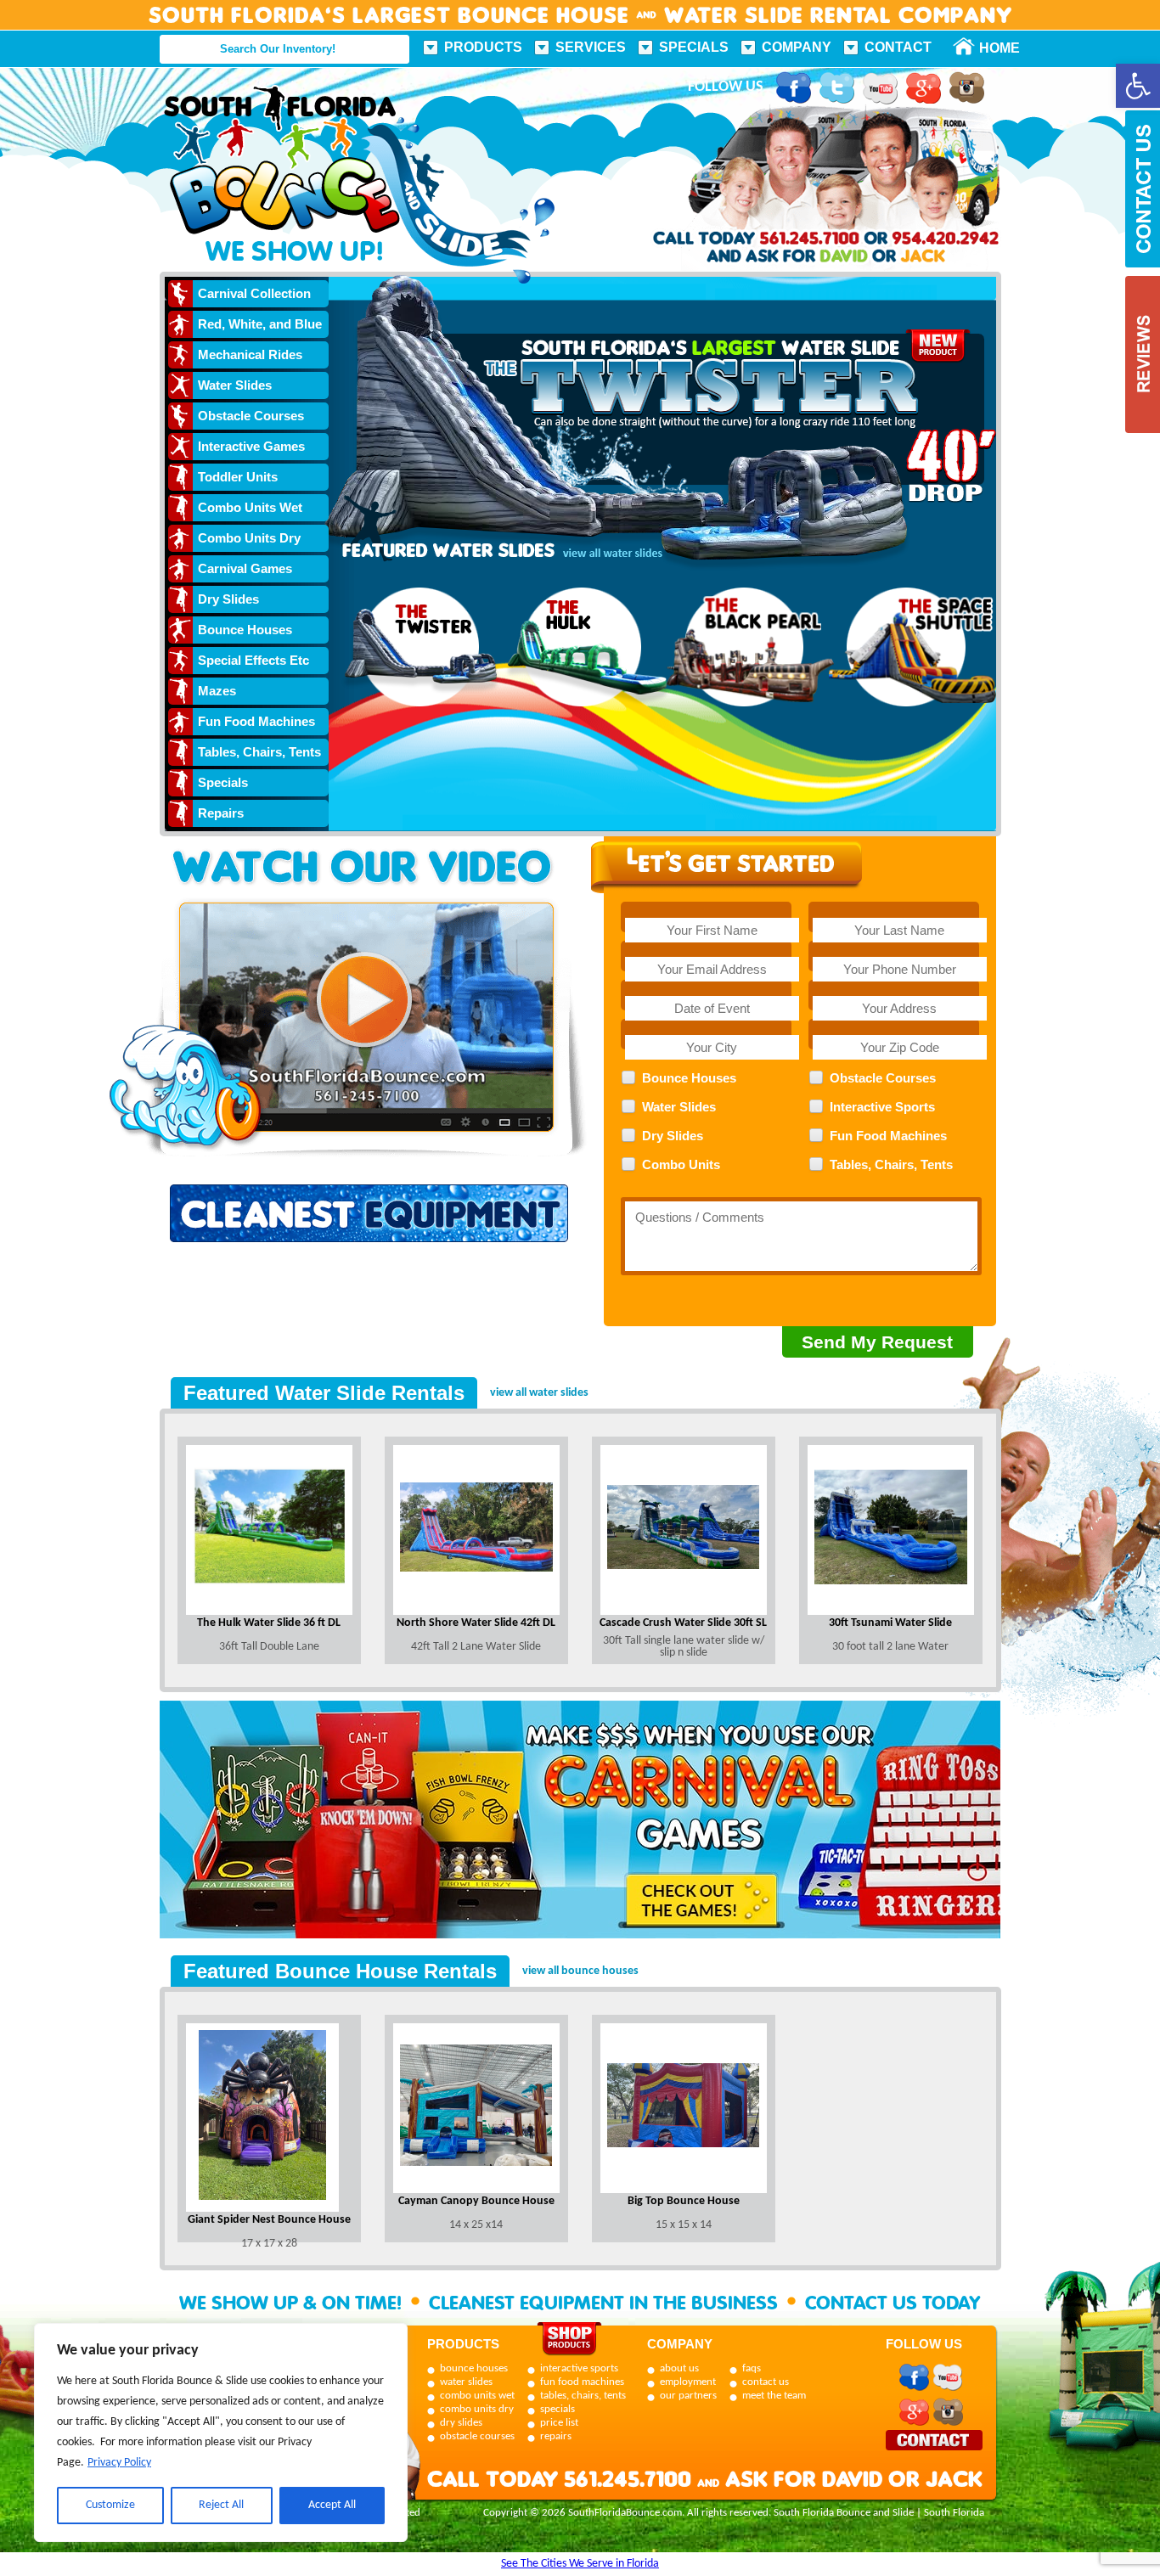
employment (688, 2382)
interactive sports (579, 2368)
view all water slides (539, 1393)
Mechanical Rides (250, 354)
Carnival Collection (254, 293)
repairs (556, 2436)
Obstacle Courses (251, 416)
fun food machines (582, 2382)
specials (557, 2409)
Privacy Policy (119, 2463)
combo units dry (477, 2409)
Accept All (332, 2505)
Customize (110, 2505)
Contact (898, 47)
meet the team (774, 2396)
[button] (1138, 86)
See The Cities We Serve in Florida (580, 2564)
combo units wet (477, 2396)
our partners (688, 2396)
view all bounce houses (580, 1971)
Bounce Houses (245, 630)
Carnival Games (245, 568)
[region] (221, 2433)
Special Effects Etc (253, 660)
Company (797, 47)
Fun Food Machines (256, 721)
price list (559, 2423)
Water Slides (235, 385)
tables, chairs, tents (583, 2396)
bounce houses (474, 2368)
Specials (694, 47)
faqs (752, 2368)
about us (679, 2368)
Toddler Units (238, 477)
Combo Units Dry (249, 538)
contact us (766, 2382)
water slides (466, 2382)
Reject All (221, 2505)
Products (483, 47)
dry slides (461, 2423)
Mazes (217, 691)
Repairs (221, 813)
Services (591, 47)
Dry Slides (228, 599)
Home (990, 48)
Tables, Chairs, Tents (259, 752)
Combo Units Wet (250, 507)
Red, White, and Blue (260, 324)
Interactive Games (251, 446)
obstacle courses (477, 2436)
